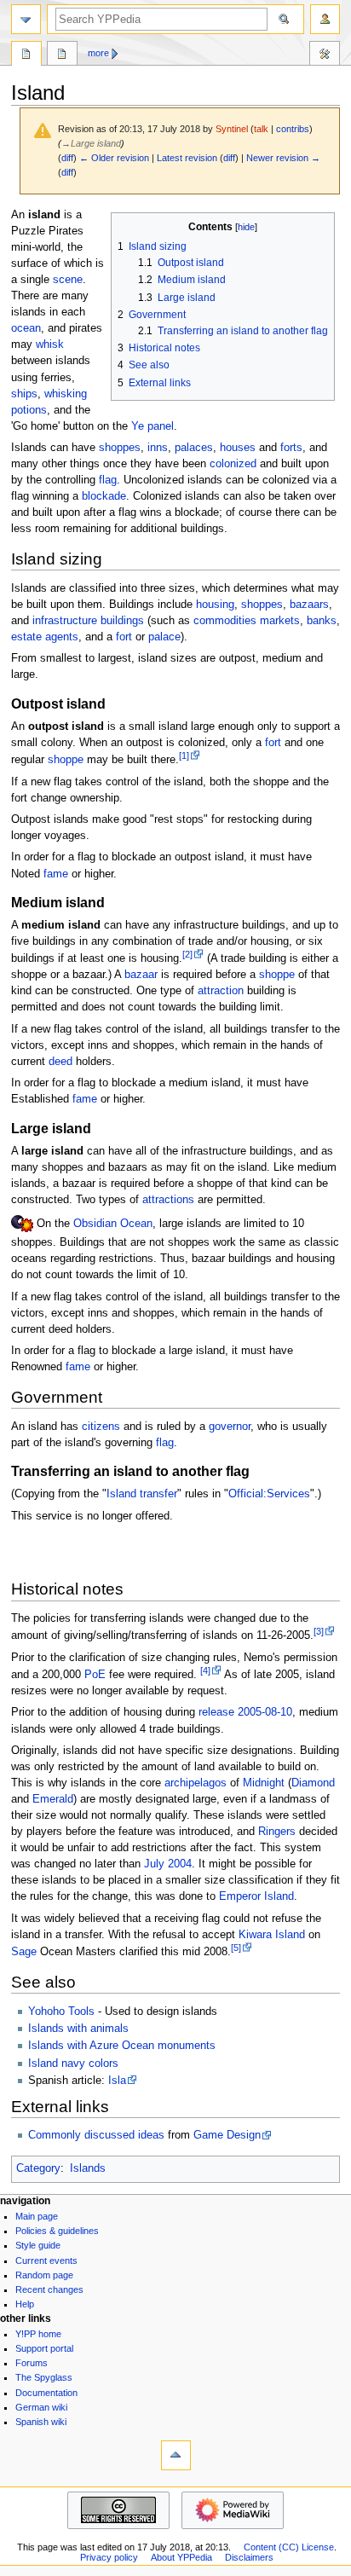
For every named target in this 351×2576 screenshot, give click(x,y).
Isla (117, 2081)
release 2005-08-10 (245, 1712)
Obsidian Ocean (113, 1224)
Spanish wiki (41, 2422)
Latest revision (187, 158)
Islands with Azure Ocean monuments (122, 2046)
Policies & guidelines (57, 2231)
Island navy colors (73, 2064)
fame (56, 874)
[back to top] (176, 2455)
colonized (233, 464)
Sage (24, 1952)
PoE (95, 1675)
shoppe (66, 760)
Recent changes (49, 2289)
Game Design (227, 2135)
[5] (236, 1948)
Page (26, 55)
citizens (101, 1427)
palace (164, 637)
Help (25, 2304)
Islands (88, 2168)
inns (158, 448)
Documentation (46, 2393)
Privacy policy (109, 2557)
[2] (187, 954)
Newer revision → (283, 158)
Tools (325, 55)
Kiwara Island (272, 1935)
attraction (221, 991)
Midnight (264, 1783)
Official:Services (269, 1494)
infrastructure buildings (88, 621)
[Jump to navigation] (26, 19)
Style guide (38, 2245)
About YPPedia (181, 2557)
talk (261, 129)
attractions (168, 1200)
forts (291, 448)
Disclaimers (249, 2557)
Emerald (53, 1799)
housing (215, 605)
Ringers (277, 1832)
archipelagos (196, 1783)
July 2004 (168, 1864)
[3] (319, 1631)
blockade (104, 496)
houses (238, 448)
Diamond (313, 1783)
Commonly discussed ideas (96, 2135)
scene (68, 280)
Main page (37, 2216)
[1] (184, 755)
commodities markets (247, 621)
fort (124, 637)
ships (24, 394)
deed (60, 1062)
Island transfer (142, 1494)
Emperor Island (256, 1896)
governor (230, 1427)
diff (67, 158)
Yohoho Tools (61, 2012)
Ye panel (152, 426)
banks (322, 621)
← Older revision (114, 158)
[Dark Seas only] (22, 1224)
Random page (44, 2275)
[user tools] (325, 19)
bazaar (141, 975)
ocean (26, 328)
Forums (32, 2363)
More (98, 53)
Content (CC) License (289, 2547)
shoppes (120, 448)
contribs (293, 129)
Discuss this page (62, 55)
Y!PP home (38, 2334)
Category (38, 2168)
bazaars (309, 605)
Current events (46, 2261)
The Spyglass (44, 2377)
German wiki (41, 2407)
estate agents (45, 637)
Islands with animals (78, 2029)
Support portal (44, 2348)
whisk (50, 344)
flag (108, 480)
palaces (194, 448)
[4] (205, 1670)
